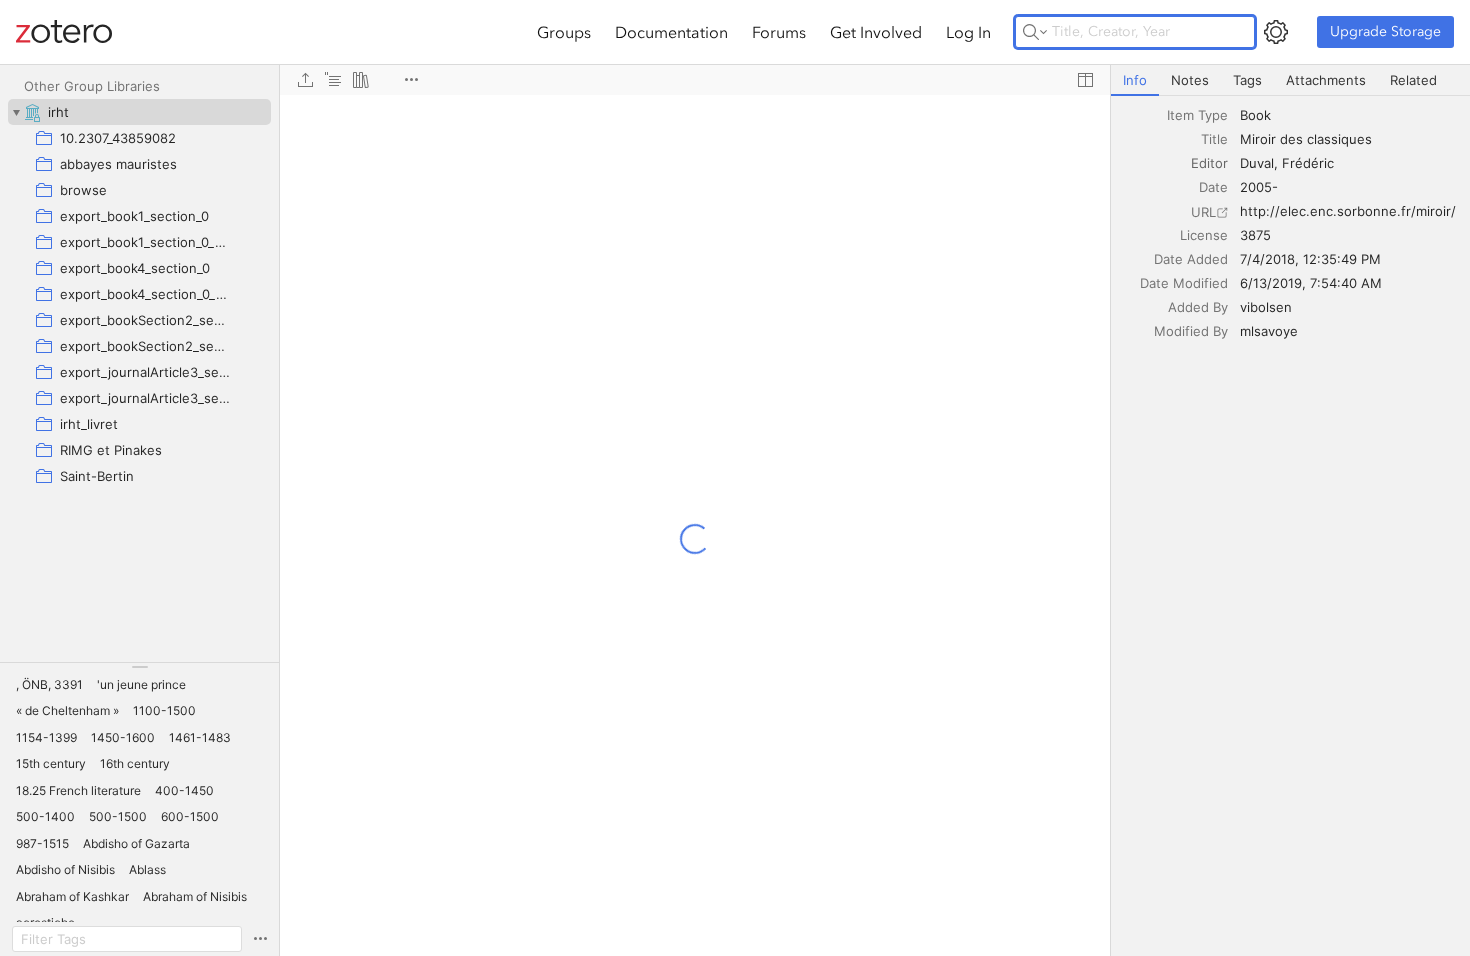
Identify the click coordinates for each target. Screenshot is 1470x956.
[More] (411, 80)
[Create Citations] (333, 80)
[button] (49, 685)
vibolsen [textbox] (1266, 307)
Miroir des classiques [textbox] (1306, 139)
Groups (564, 32)
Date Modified (1184, 283)
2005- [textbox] (1259, 187)
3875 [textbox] (1255, 235)
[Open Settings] (1276, 32)
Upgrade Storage (1385, 31)
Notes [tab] (1190, 80)
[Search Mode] (1035, 32)
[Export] (305, 80)
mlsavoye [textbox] (1269, 331)
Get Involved (876, 32)
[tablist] (1290, 80)
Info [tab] (1135, 80)
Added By (1198, 307)
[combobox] (1349, 115)
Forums (779, 32)
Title (1214, 139)
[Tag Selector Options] (260, 939)
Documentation (671, 32)
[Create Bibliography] (361, 80)
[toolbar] (695, 80)
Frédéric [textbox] (1308, 163)
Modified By (1191, 331)
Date (1213, 187)
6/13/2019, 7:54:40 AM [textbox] (1311, 283)
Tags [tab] (1247, 80)
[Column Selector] (1085, 80)
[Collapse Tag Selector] (139, 667)
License (1204, 235)
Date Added (1191, 259)
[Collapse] (16, 112)
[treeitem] (139, 112)
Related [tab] (1413, 80)
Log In (968, 32)
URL (1203, 212)
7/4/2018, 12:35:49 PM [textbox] (1310, 259)
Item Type (1197, 115)
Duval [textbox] (1257, 163)
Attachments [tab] (1326, 80)
